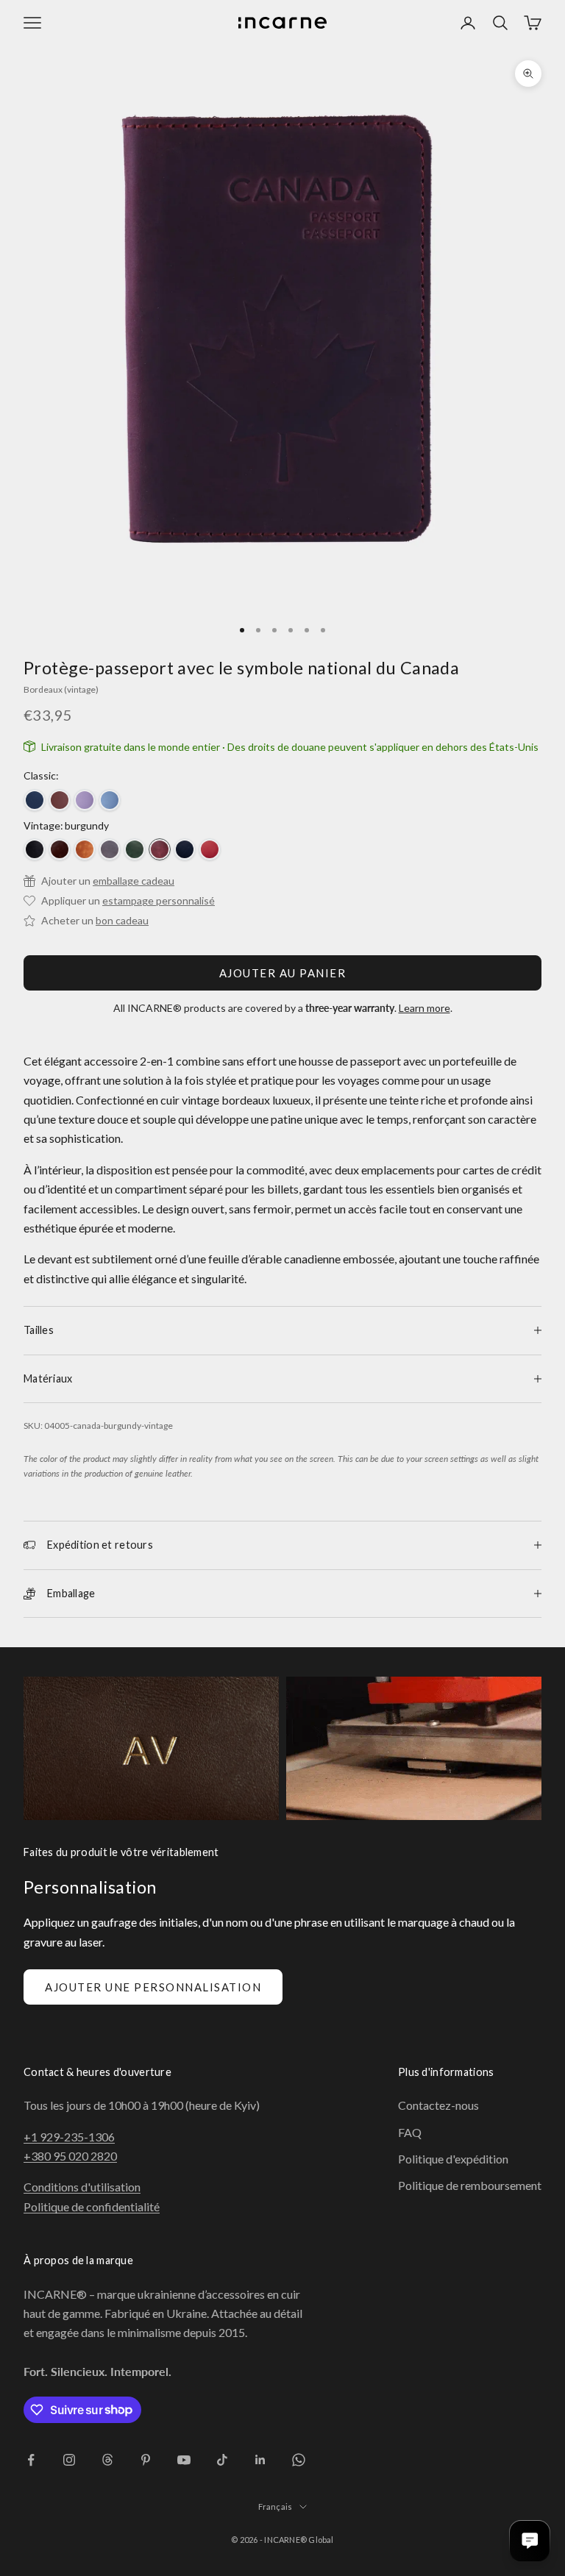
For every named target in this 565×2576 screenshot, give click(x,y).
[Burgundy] (160, 849)
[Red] (210, 849)
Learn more (424, 1008)
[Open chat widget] (530, 2541)
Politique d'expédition (453, 2159)
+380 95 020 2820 (70, 2156)
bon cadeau (122, 920)
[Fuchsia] (85, 800)
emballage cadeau (134, 881)
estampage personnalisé (159, 900)
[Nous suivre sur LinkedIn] (260, 2460)
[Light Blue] (110, 800)
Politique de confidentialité (92, 2206)
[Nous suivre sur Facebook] (31, 2460)
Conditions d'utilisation (82, 2187)
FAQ (410, 2132)
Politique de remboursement (470, 2185)
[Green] (135, 849)
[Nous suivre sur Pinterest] (146, 2460)
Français (276, 2507)
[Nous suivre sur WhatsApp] (299, 2460)
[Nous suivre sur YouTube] (184, 2460)
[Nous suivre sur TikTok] (222, 2460)
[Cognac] (85, 849)
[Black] (35, 849)
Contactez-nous (438, 2105)
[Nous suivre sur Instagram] (69, 2460)
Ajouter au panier (283, 973)
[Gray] (110, 849)
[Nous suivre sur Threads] (107, 2460)
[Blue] (35, 800)
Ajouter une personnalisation (153, 1987)
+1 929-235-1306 (69, 2137)
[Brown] (60, 800)
